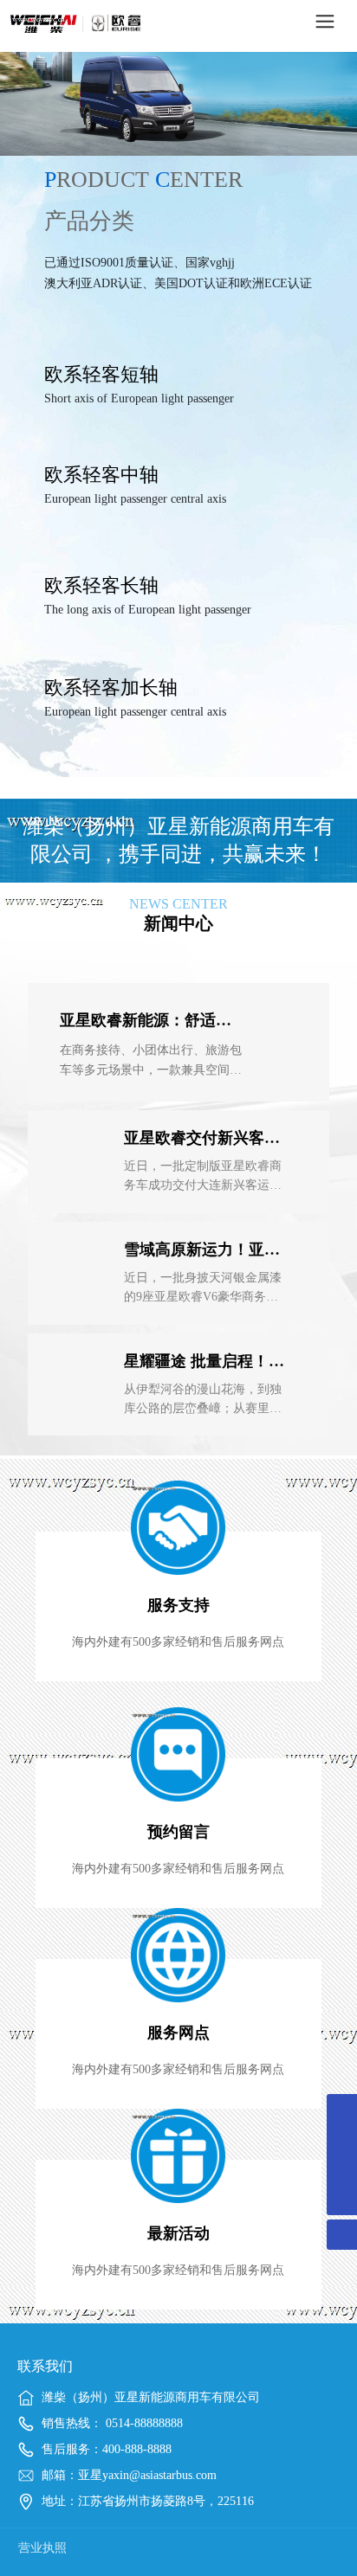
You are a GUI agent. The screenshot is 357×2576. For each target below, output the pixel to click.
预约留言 (178, 1832)
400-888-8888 (137, 2449)
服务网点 (178, 2033)
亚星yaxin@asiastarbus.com (147, 2475)
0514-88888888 (143, 2423)
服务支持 (178, 1605)
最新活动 (178, 2233)
